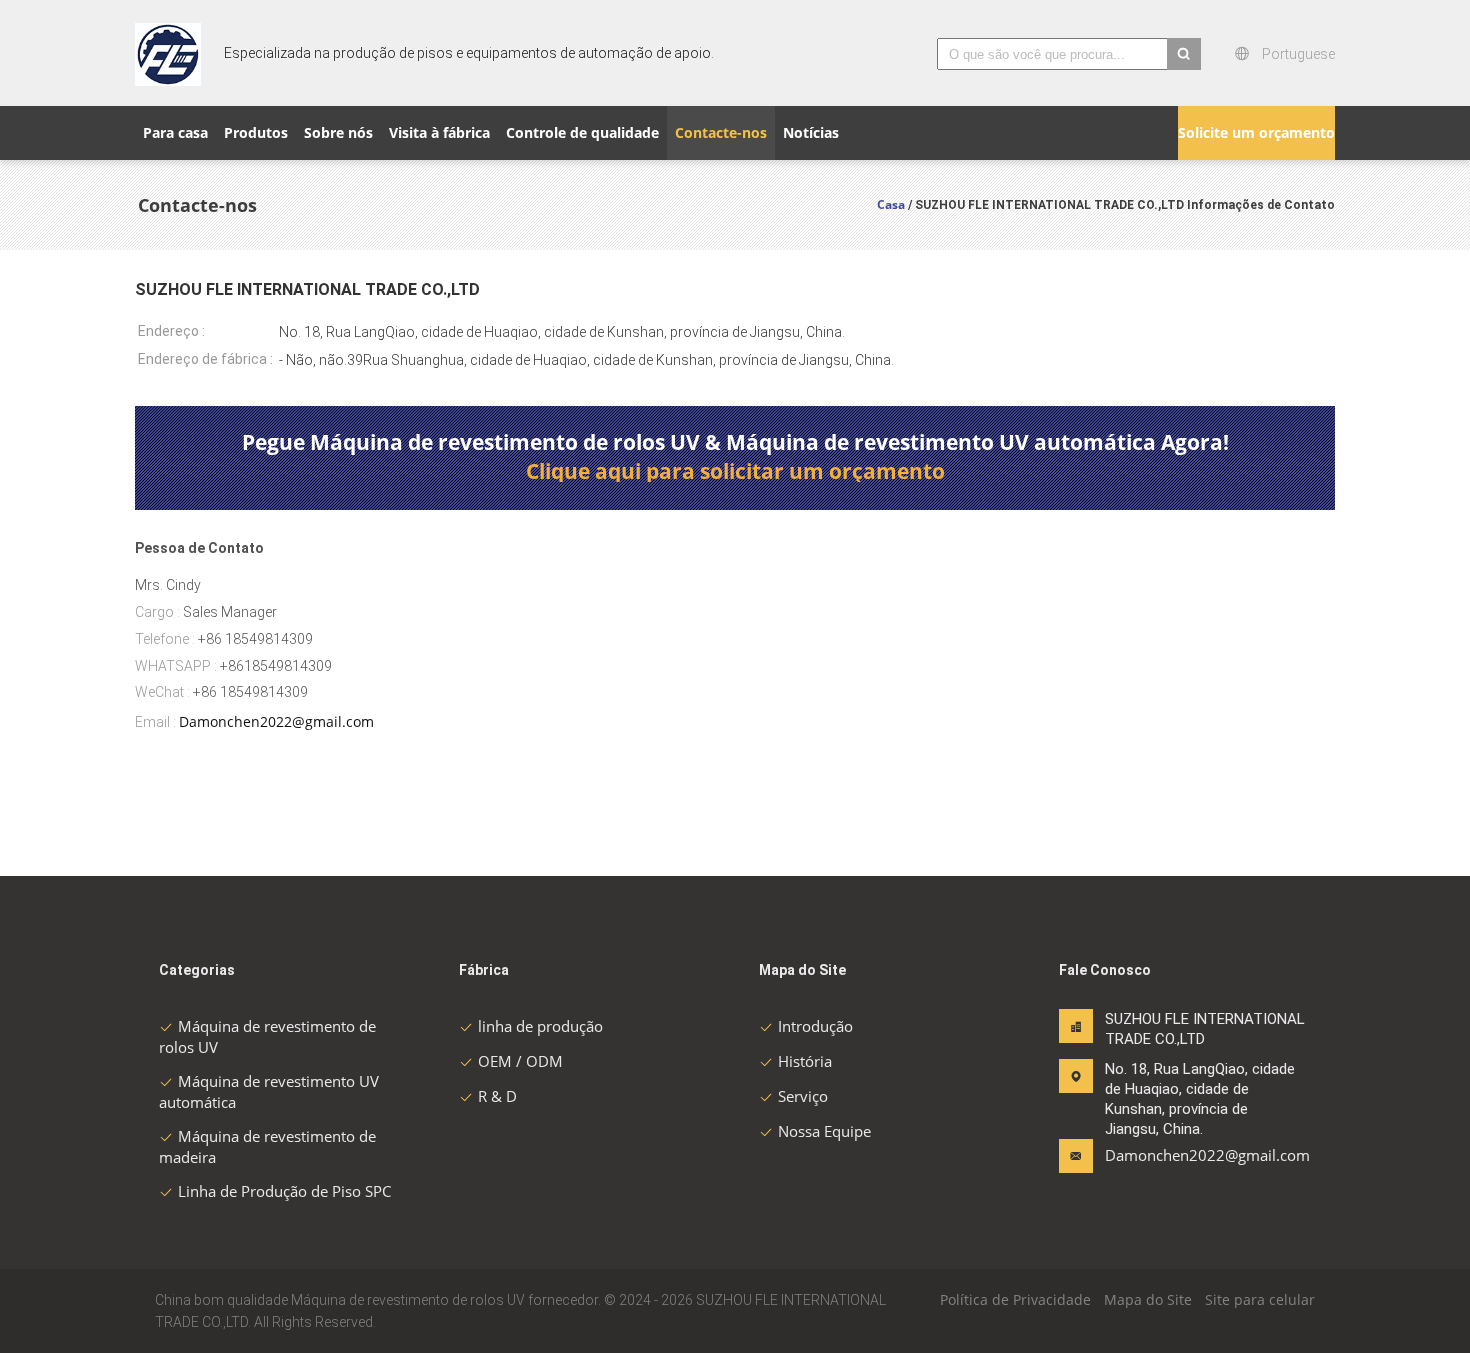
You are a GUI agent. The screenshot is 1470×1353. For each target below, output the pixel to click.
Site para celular (1260, 1299)
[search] (1184, 54)
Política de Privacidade (1015, 1299)
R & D (497, 1096)
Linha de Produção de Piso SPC (284, 1191)
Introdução (815, 1026)
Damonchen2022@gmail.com (276, 721)
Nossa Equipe (824, 1131)
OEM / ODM (520, 1061)
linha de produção (540, 1026)
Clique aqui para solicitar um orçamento (735, 471)
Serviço (803, 1096)
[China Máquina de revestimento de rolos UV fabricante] (168, 53)
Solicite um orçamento (1256, 132)
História (805, 1061)
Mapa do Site (1148, 1299)
